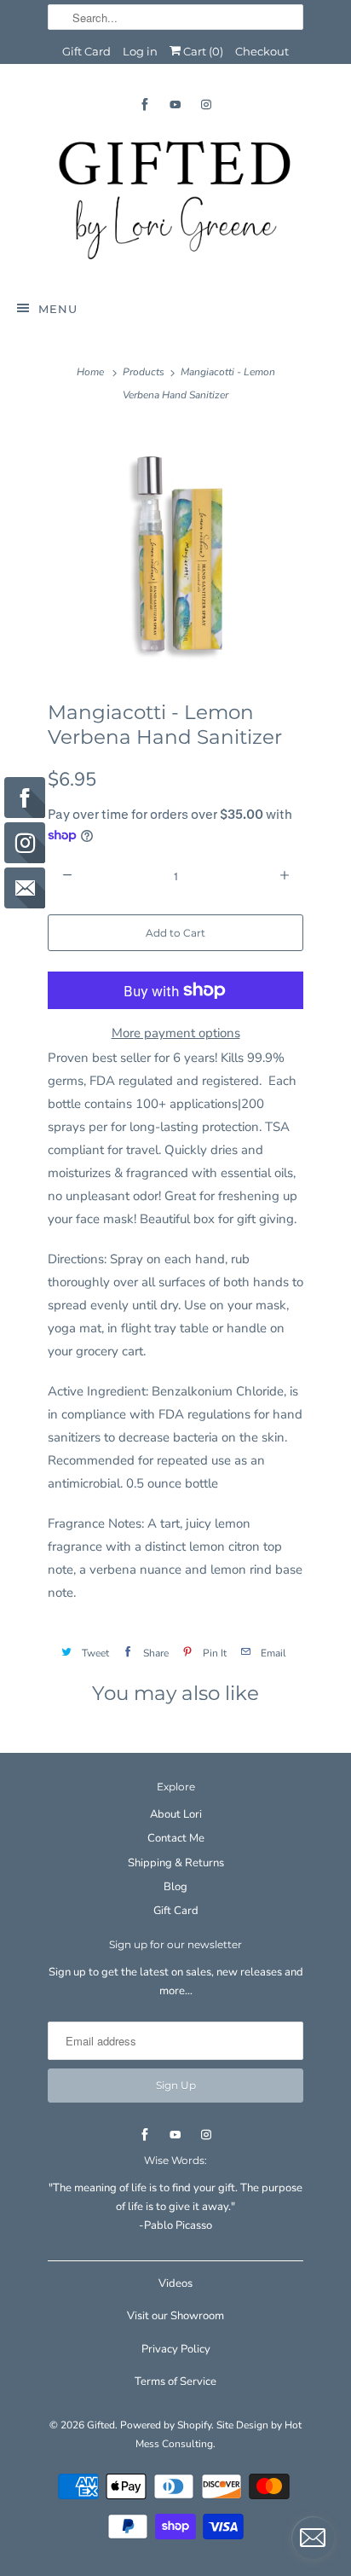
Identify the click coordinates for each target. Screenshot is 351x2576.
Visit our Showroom (175, 2316)
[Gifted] (175, 200)
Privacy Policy (176, 2349)
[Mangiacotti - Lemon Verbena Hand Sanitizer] (175, 551)
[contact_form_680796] (313, 2538)
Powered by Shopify (166, 2425)
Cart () (202, 51)
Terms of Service (175, 2382)
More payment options (176, 1033)
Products (144, 372)
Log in (140, 51)
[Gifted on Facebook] (145, 104)
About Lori (176, 1814)
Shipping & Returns (176, 1863)
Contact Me (176, 1838)
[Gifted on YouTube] (175, 104)
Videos (175, 2283)
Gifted (101, 2425)
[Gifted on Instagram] (206, 104)
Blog (175, 1887)
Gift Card (86, 51)
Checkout (262, 51)
